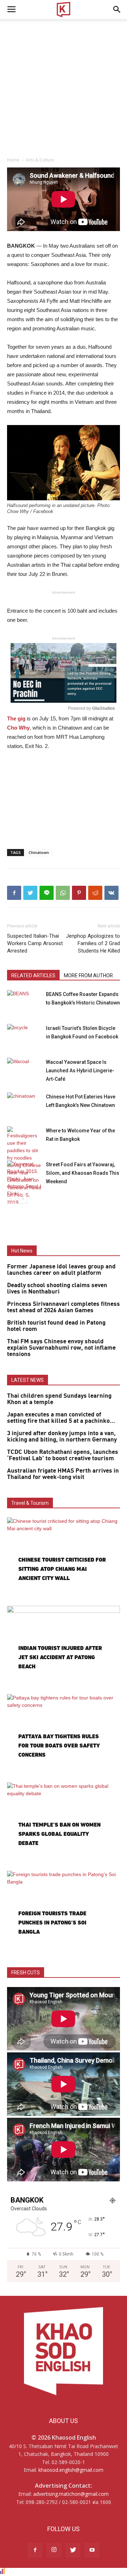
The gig (16, 718)
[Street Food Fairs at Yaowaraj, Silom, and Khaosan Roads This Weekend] (25, 1179)
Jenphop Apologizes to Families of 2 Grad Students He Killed (93, 943)
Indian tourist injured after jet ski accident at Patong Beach (60, 1657)
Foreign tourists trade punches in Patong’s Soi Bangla (52, 1923)
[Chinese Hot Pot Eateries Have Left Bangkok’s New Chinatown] (25, 1105)
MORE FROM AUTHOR (88, 975)
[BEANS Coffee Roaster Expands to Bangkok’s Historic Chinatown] (25, 1002)
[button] (117, 10)
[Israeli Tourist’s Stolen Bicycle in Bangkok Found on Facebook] (25, 1036)
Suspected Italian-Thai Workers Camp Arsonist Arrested (35, 943)
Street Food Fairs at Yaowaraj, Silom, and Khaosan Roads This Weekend (83, 1173)
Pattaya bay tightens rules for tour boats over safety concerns (59, 1746)
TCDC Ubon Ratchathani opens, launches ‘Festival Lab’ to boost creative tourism (63, 1455)
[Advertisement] (64, 86)
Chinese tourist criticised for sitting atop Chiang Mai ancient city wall (62, 1569)
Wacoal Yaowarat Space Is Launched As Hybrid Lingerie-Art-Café (80, 1071)
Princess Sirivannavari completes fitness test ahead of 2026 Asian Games (64, 1307)
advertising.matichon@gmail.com (71, 2494)
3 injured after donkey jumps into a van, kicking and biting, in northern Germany (62, 1437)
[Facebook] (35, 2550)
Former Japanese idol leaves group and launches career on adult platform (61, 1270)
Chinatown (39, 852)
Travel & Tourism (30, 1503)
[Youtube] (92, 2550)
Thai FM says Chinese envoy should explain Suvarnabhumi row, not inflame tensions (61, 1348)
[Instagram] (54, 2550)
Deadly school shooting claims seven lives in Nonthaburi (57, 1289)
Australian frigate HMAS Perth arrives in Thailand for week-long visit (63, 1474)
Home (13, 160)
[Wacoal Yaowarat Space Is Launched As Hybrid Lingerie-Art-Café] (25, 1070)
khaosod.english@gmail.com (71, 2470)
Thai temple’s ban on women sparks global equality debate (59, 1834)
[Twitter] (73, 2550)
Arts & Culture (40, 160)
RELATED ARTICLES (33, 975)
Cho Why (18, 728)
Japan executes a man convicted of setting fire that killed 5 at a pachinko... (61, 1418)
